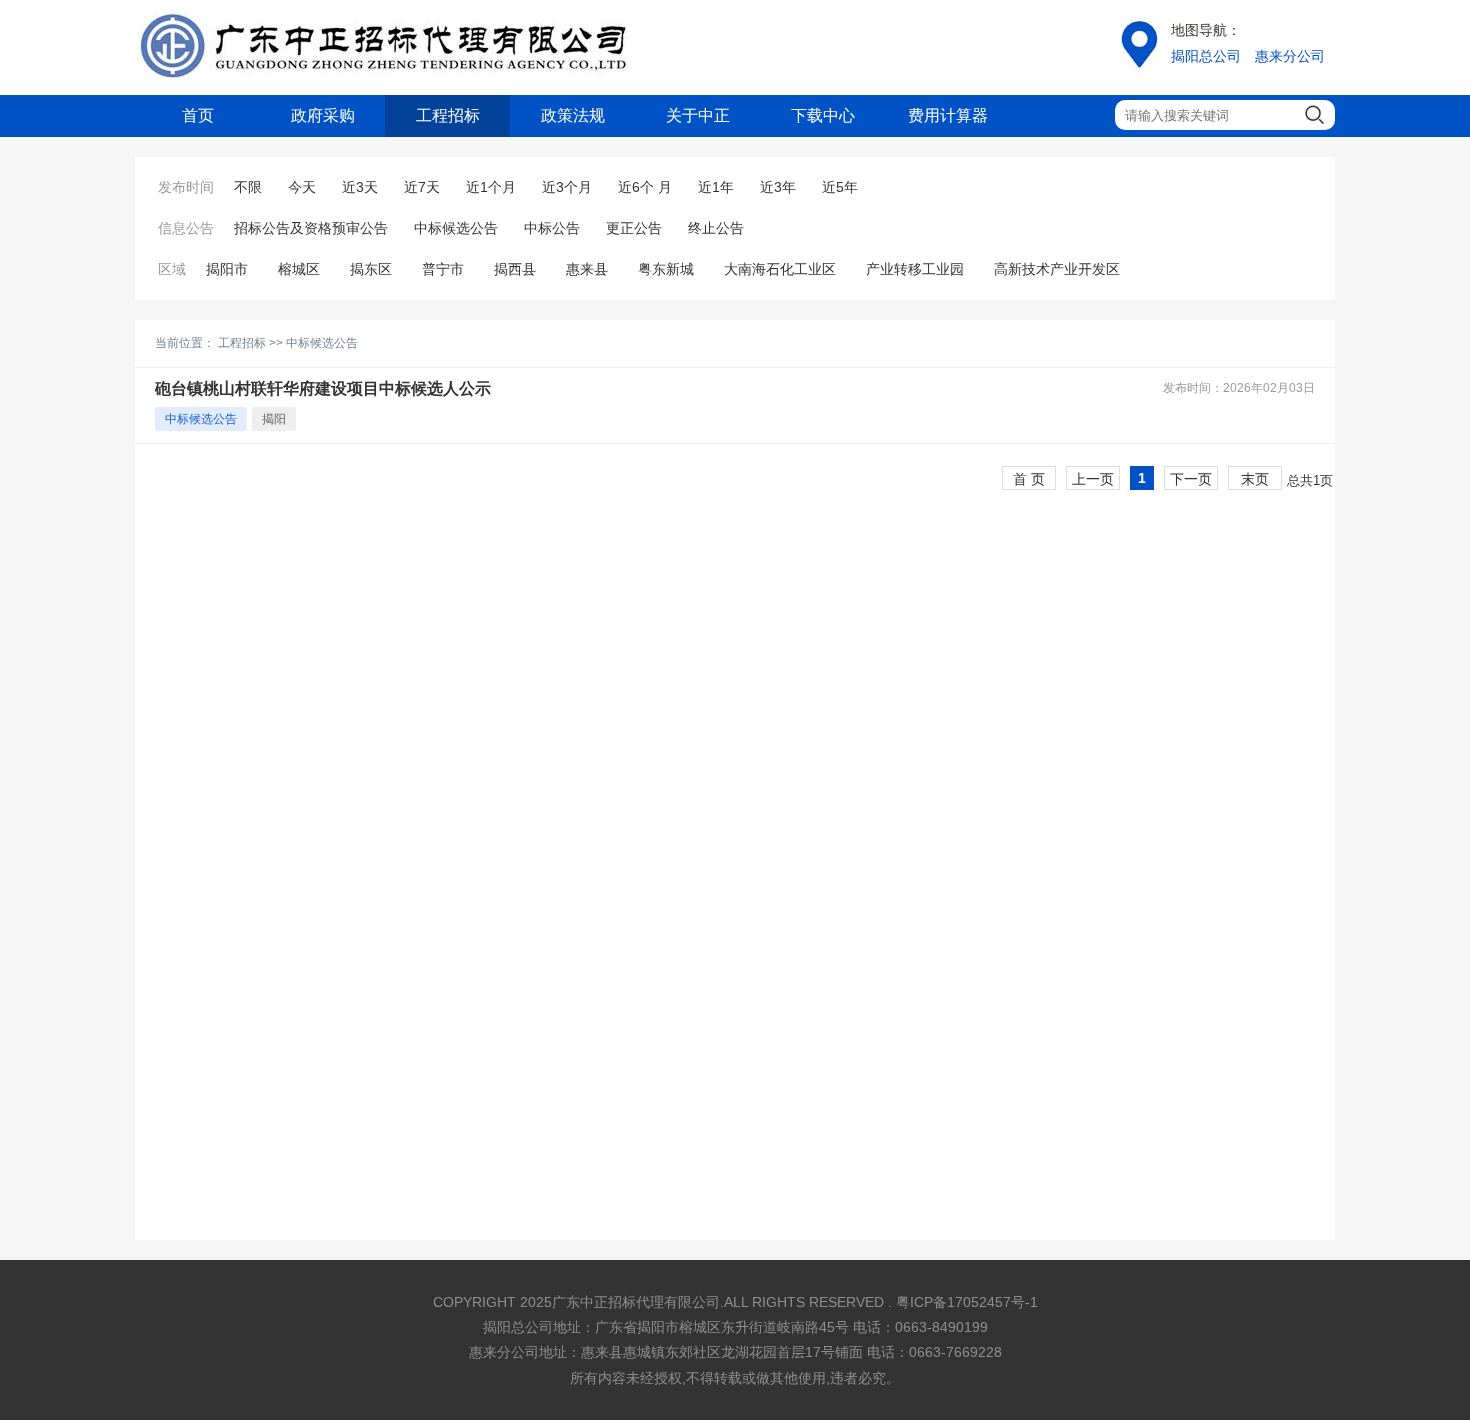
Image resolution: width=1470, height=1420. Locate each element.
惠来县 (587, 269)
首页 (198, 115)
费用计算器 (948, 115)
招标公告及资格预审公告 (311, 228)
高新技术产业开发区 (1057, 269)
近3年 (778, 187)
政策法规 (573, 115)
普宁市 (443, 269)
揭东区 (371, 269)
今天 (302, 187)
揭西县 (515, 269)
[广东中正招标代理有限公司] (385, 48)
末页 (1255, 479)
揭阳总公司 (1206, 56)
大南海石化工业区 (780, 269)
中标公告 (552, 228)
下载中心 (823, 115)
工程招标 (448, 115)
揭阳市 (227, 269)
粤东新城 (666, 269)
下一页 (1191, 479)
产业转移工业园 (915, 269)
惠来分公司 (1290, 56)
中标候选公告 (456, 228)
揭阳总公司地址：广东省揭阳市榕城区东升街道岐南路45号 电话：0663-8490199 (735, 1327)
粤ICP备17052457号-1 (967, 1302)
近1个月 (491, 187)
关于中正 (698, 115)
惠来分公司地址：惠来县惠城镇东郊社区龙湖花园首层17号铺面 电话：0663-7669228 (735, 1352)
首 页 (1029, 479)
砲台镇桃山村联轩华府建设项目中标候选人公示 (323, 388)
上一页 (1093, 479)
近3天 (360, 187)
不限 (248, 187)
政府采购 (323, 115)
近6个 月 (645, 187)
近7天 (422, 187)
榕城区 (299, 269)
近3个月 (567, 187)
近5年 (840, 187)
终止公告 (716, 228)
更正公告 (634, 228)
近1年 (716, 187)
